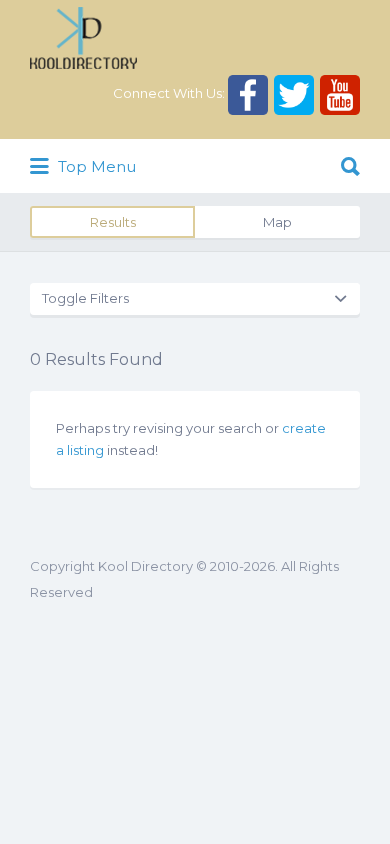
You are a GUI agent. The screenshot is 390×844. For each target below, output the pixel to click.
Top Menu (95, 166)
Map (277, 222)
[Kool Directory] (83, 38)
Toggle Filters (85, 298)
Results (113, 222)
